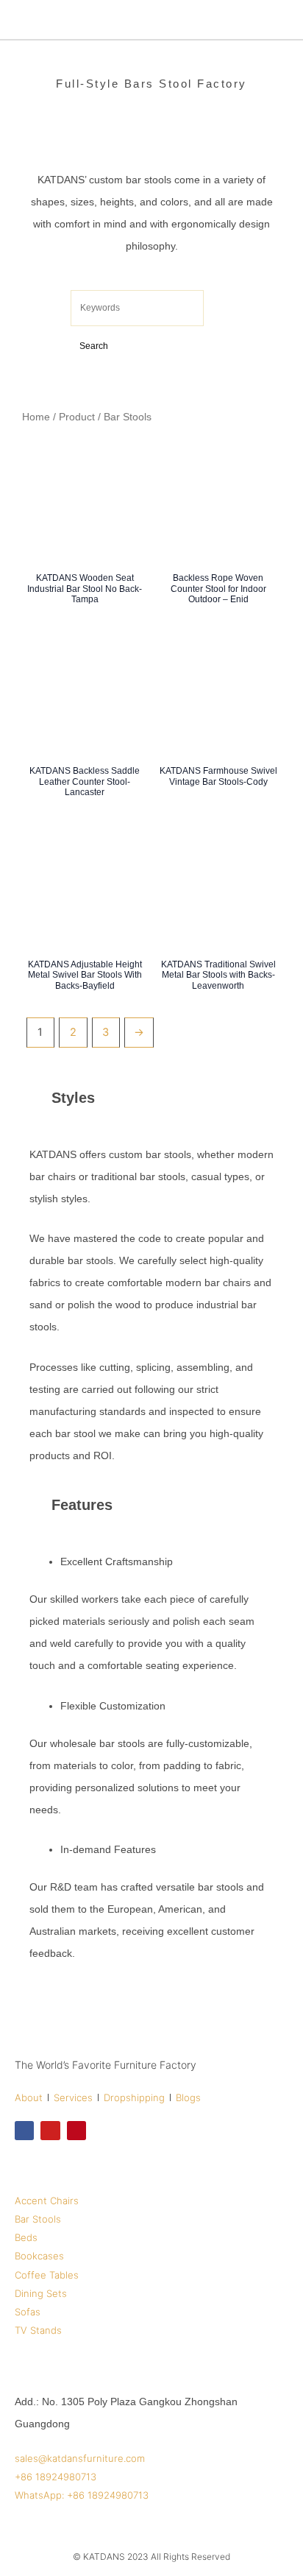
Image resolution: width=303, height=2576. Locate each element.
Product (77, 417)
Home (36, 417)
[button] (280, 20)
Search (94, 346)
